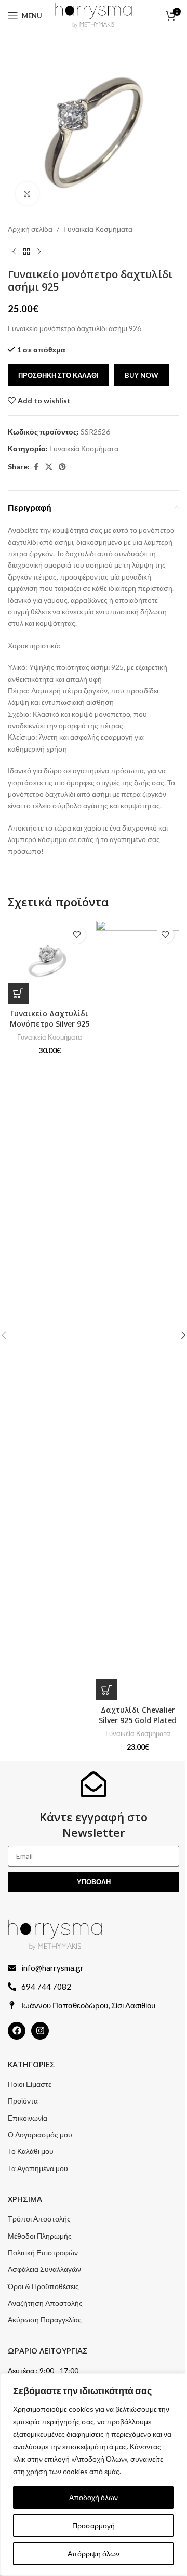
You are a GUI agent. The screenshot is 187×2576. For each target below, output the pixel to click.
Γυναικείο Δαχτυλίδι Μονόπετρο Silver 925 (50, 1018)
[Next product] (39, 252)
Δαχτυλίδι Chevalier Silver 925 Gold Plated (138, 1715)
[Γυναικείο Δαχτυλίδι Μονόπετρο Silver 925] (49, 962)
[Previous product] (14, 252)
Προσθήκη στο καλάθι (58, 375)
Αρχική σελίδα (30, 229)
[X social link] (49, 467)
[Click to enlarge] (27, 194)
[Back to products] (26, 252)
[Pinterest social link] (62, 467)
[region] (94, 2475)
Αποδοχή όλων (94, 2497)
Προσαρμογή (94, 2525)
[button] (18, 993)
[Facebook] (17, 2031)
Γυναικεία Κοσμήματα (98, 229)
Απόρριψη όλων (94, 2553)
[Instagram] (40, 2031)
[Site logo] (93, 15)
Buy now (142, 375)
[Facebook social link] (36, 467)
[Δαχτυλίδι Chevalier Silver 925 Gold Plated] (138, 1310)
